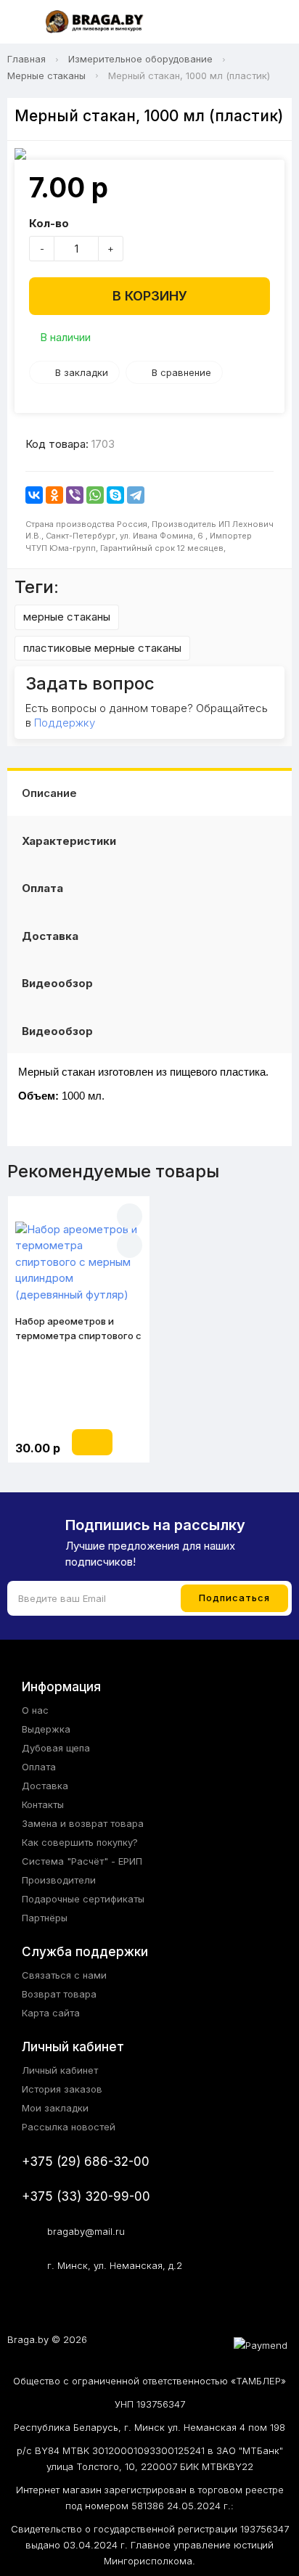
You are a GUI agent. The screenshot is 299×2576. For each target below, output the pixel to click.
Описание (49, 793)
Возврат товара (59, 1994)
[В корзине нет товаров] (273, 23)
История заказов (62, 2089)
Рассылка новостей (69, 2127)
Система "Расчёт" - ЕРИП (82, 1861)
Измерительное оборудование (140, 59)
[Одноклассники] (54, 495)
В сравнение (181, 372)
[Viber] (75, 495)
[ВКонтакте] (34, 495)
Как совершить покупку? (80, 1842)
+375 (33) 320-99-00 (86, 2196)
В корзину (150, 296)
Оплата (42, 888)
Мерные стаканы (46, 75)
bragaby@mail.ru (86, 2231)
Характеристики (69, 841)
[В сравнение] (130, 1245)
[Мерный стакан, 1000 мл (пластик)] (149, 154)
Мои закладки (55, 2108)
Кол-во (49, 223)
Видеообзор (57, 983)
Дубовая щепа (56, 1748)
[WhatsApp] (95, 495)
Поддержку (65, 723)
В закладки (82, 372)
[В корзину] (92, 1442)
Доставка (50, 936)
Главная (26, 59)
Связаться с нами (64, 1975)
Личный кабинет (60, 2070)
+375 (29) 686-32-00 (86, 2162)
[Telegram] (136, 495)
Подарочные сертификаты (83, 1899)
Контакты (43, 1804)
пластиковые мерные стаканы (102, 648)
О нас (35, 1710)
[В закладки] (130, 1216)
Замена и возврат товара (83, 1823)
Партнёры (45, 1918)
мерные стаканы (67, 617)
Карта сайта (51, 2013)
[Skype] (115, 495)
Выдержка (46, 1729)
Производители (59, 1880)
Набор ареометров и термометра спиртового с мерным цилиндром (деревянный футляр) (78, 1329)
